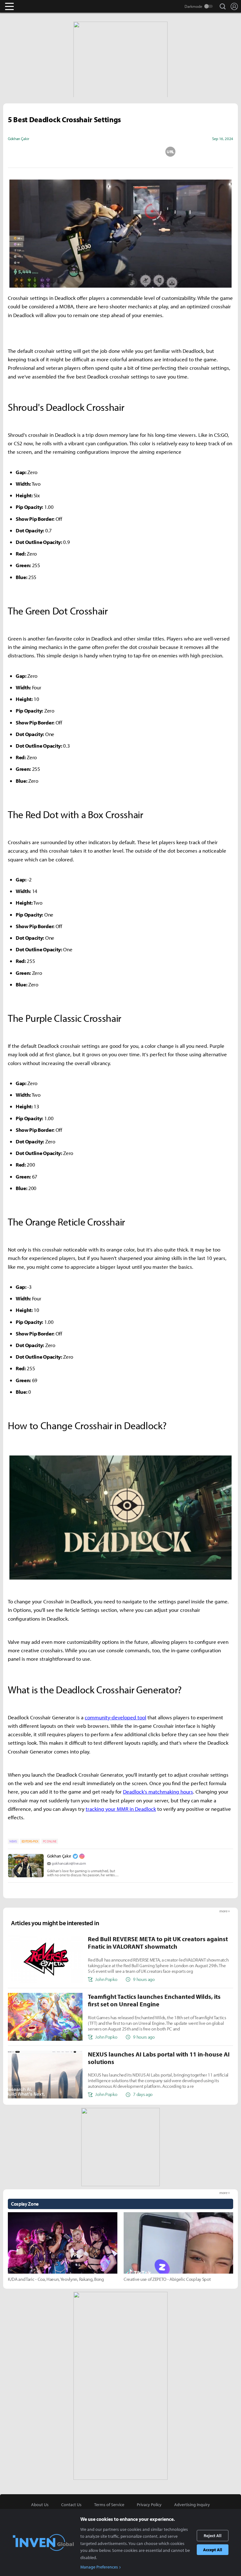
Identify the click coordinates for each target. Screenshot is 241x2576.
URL (170, 152)
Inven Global (34, 6)
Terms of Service (109, 2505)
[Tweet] (71, 152)
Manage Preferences (99, 2567)
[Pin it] (146, 152)
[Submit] (120, 152)
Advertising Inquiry (192, 2505)
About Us (40, 2505)
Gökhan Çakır (59, 1856)
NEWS (13, 1841)
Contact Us (71, 2505)
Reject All (213, 2536)
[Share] (96, 152)
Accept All (213, 2550)
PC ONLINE (50, 1841)
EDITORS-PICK (30, 1841)
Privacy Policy (149, 2505)
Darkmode (193, 6)
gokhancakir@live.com (69, 1863)
